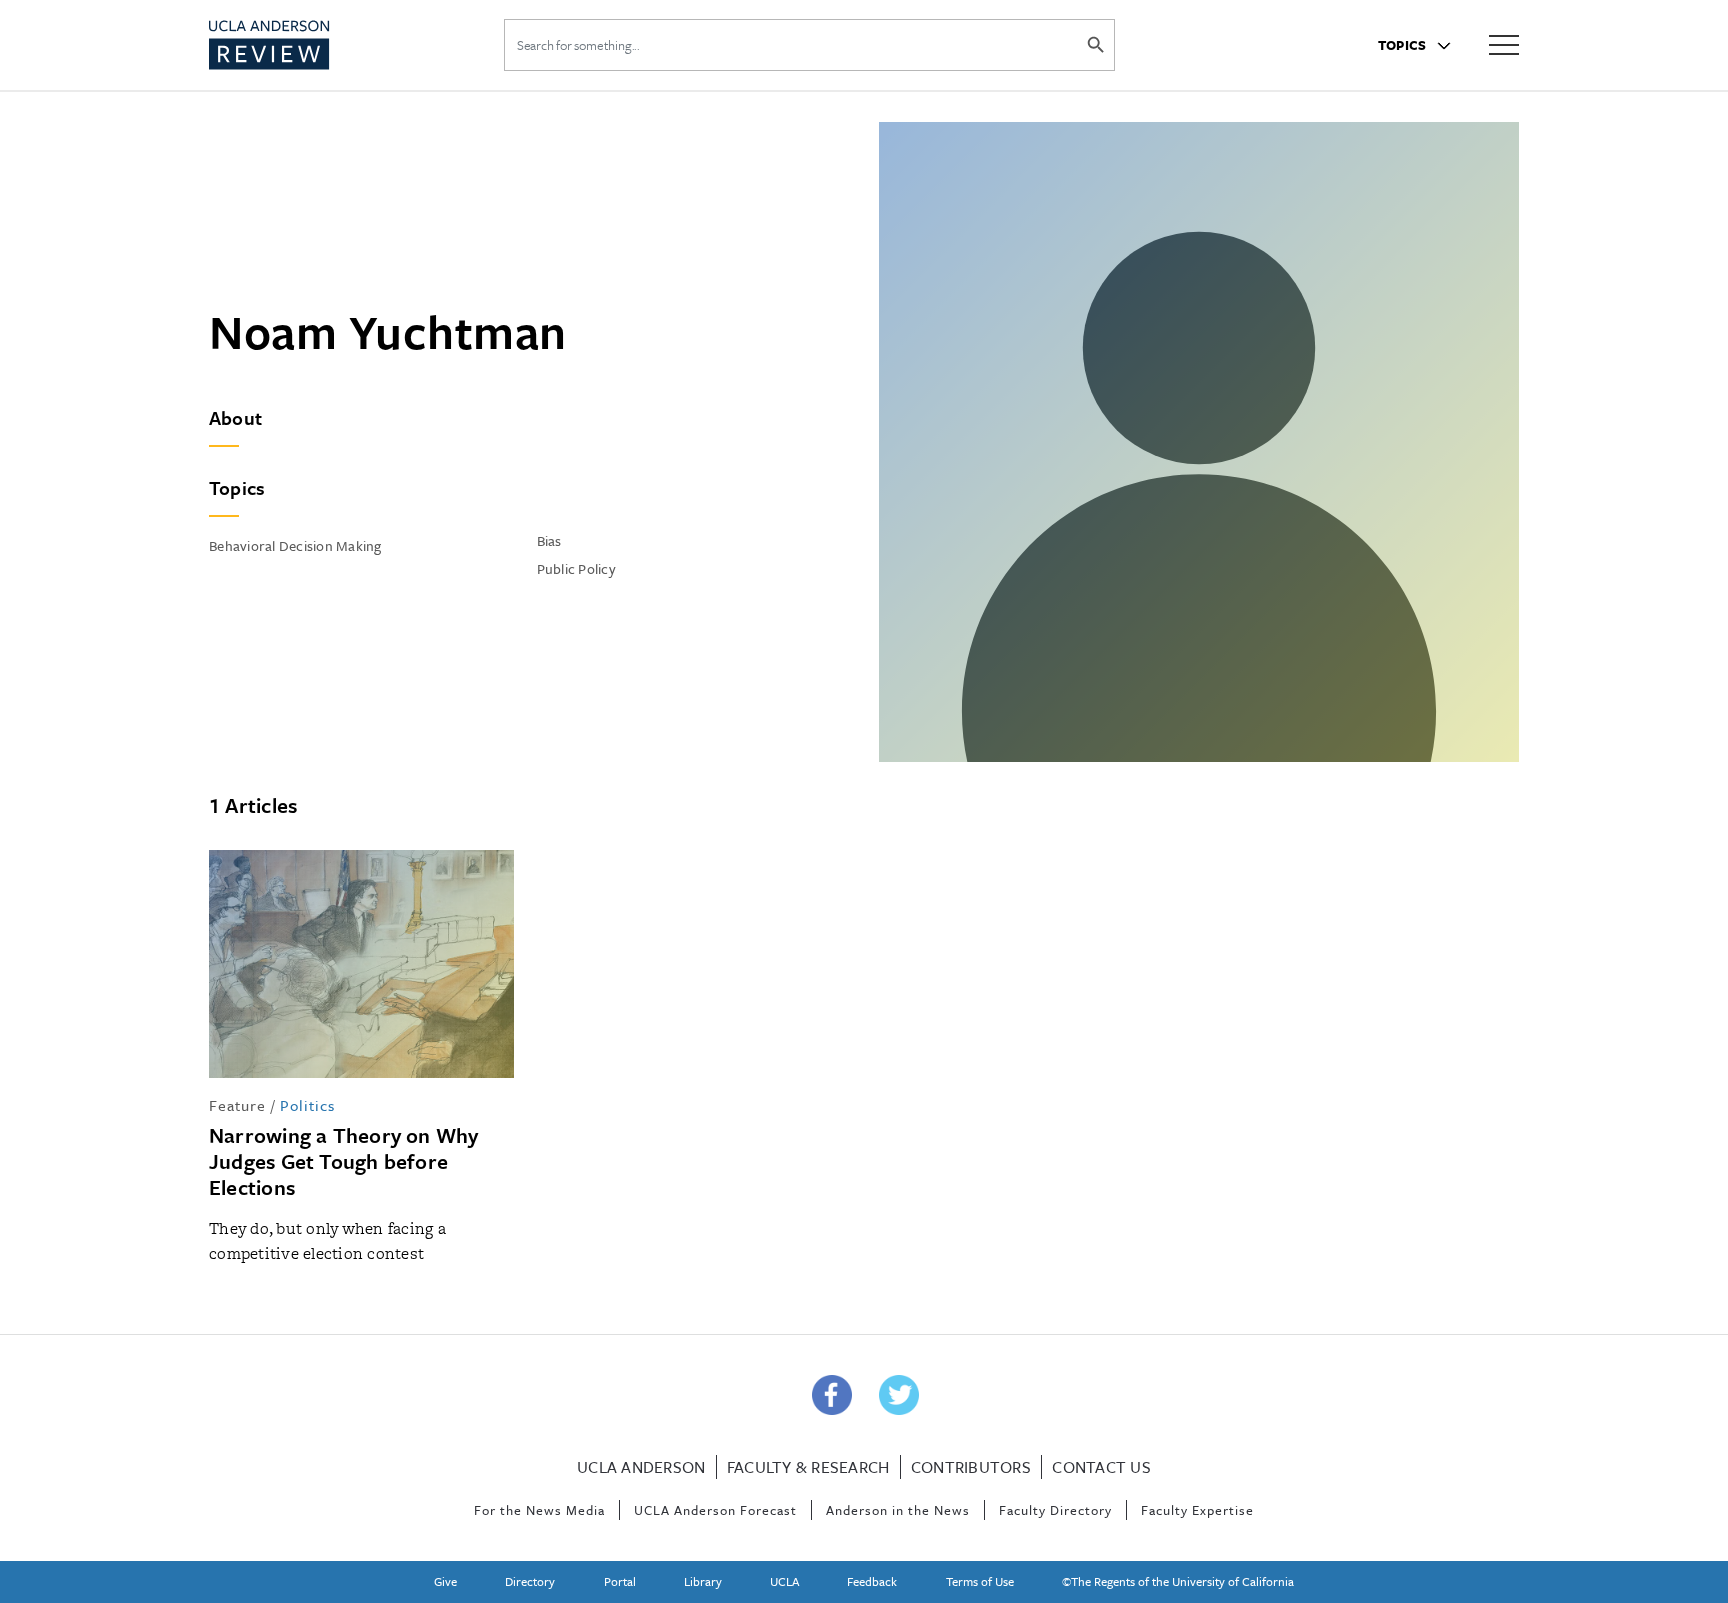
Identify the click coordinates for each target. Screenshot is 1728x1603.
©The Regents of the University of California (1178, 1581)
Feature (237, 1105)
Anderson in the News (898, 1510)
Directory (530, 1581)
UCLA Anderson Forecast (715, 1510)
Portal (620, 1581)
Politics (307, 1105)
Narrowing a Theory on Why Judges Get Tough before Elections (344, 1161)
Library (703, 1581)
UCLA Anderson (641, 1467)
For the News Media (539, 1510)
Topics (1404, 45)
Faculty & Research (808, 1467)
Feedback (872, 1581)
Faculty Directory (1055, 1510)
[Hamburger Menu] (1504, 43)
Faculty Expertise (1197, 1510)
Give (445, 1581)
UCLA (784, 1581)
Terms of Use (980, 1581)
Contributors (971, 1467)
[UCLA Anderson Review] (318, 45)
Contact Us (1101, 1467)
